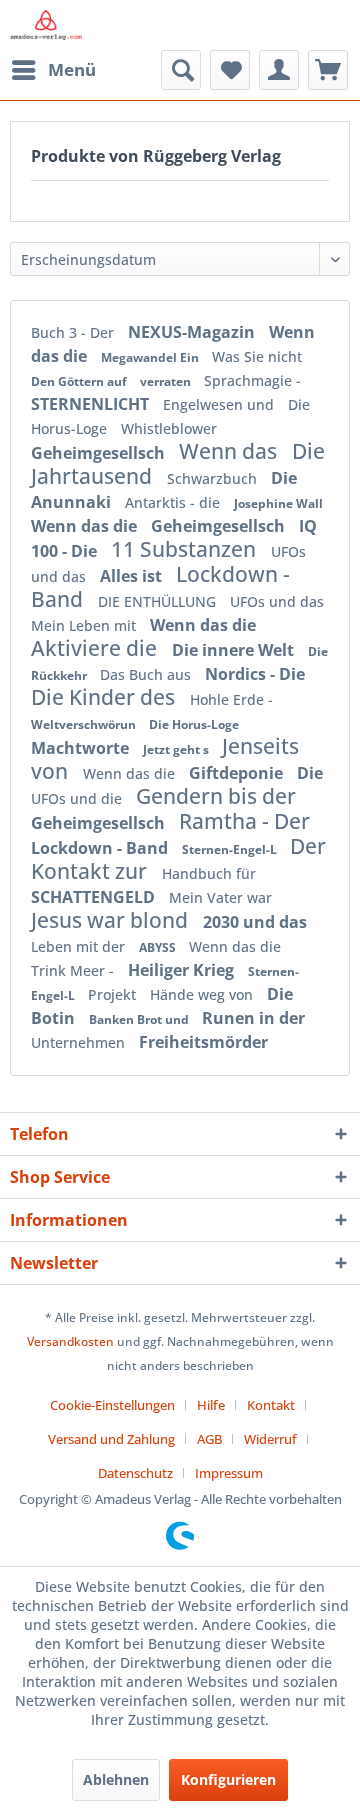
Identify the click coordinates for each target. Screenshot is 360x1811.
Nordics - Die (255, 674)
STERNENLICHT (92, 404)
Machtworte (82, 748)
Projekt (114, 994)
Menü (72, 69)
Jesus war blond (112, 920)
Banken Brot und (140, 1019)
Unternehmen (80, 1042)
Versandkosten (70, 1341)
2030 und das (255, 922)
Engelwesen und (220, 404)
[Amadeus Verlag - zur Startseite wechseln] (46, 25)
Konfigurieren (228, 1779)
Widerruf (270, 1439)
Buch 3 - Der (74, 332)
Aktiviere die (96, 648)
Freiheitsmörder (203, 1042)
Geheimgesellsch (100, 453)
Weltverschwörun (85, 724)
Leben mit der (80, 946)
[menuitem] (53, 70)
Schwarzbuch (214, 478)
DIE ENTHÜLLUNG (159, 601)
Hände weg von (203, 994)
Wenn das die (86, 526)
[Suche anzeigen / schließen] (181, 70)
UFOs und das (277, 601)
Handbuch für (209, 873)
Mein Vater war (220, 897)
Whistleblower (169, 428)
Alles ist (133, 576)
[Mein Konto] (279, 70)
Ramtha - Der (244, 821)
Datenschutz (135, 1473)
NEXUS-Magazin (193, 332)
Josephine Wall (278, 503)
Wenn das (230, 451)
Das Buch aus (147, 674)
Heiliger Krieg (183, 970)
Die (310, 773)
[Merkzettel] (230, 70)
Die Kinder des (105, 697)
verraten (167, 381)
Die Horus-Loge (194, 724)
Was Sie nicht (257, 356)
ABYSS (159, 947)
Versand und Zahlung (111, 1439)
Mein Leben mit (85, 625)
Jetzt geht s (177, 749)
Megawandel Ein (151, 357)
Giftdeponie (238, 773)
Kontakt (271, 1405)
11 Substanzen (186, 549)
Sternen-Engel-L (231, 849)
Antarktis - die (174, 502)
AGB (209, 1439)
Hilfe (211, 1405)
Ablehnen (116, 1779)
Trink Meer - (74, 970)
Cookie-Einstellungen (112, 1405)
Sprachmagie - (252, 380)
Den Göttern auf (80, 381)
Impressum (229, 1473)
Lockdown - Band (101, 848)
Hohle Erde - (231, 699)
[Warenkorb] (328, 70)
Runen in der (253, 1018)
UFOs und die (78, 798)
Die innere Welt (235, 650)
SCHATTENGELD (95, 897)
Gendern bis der (216, 796)
